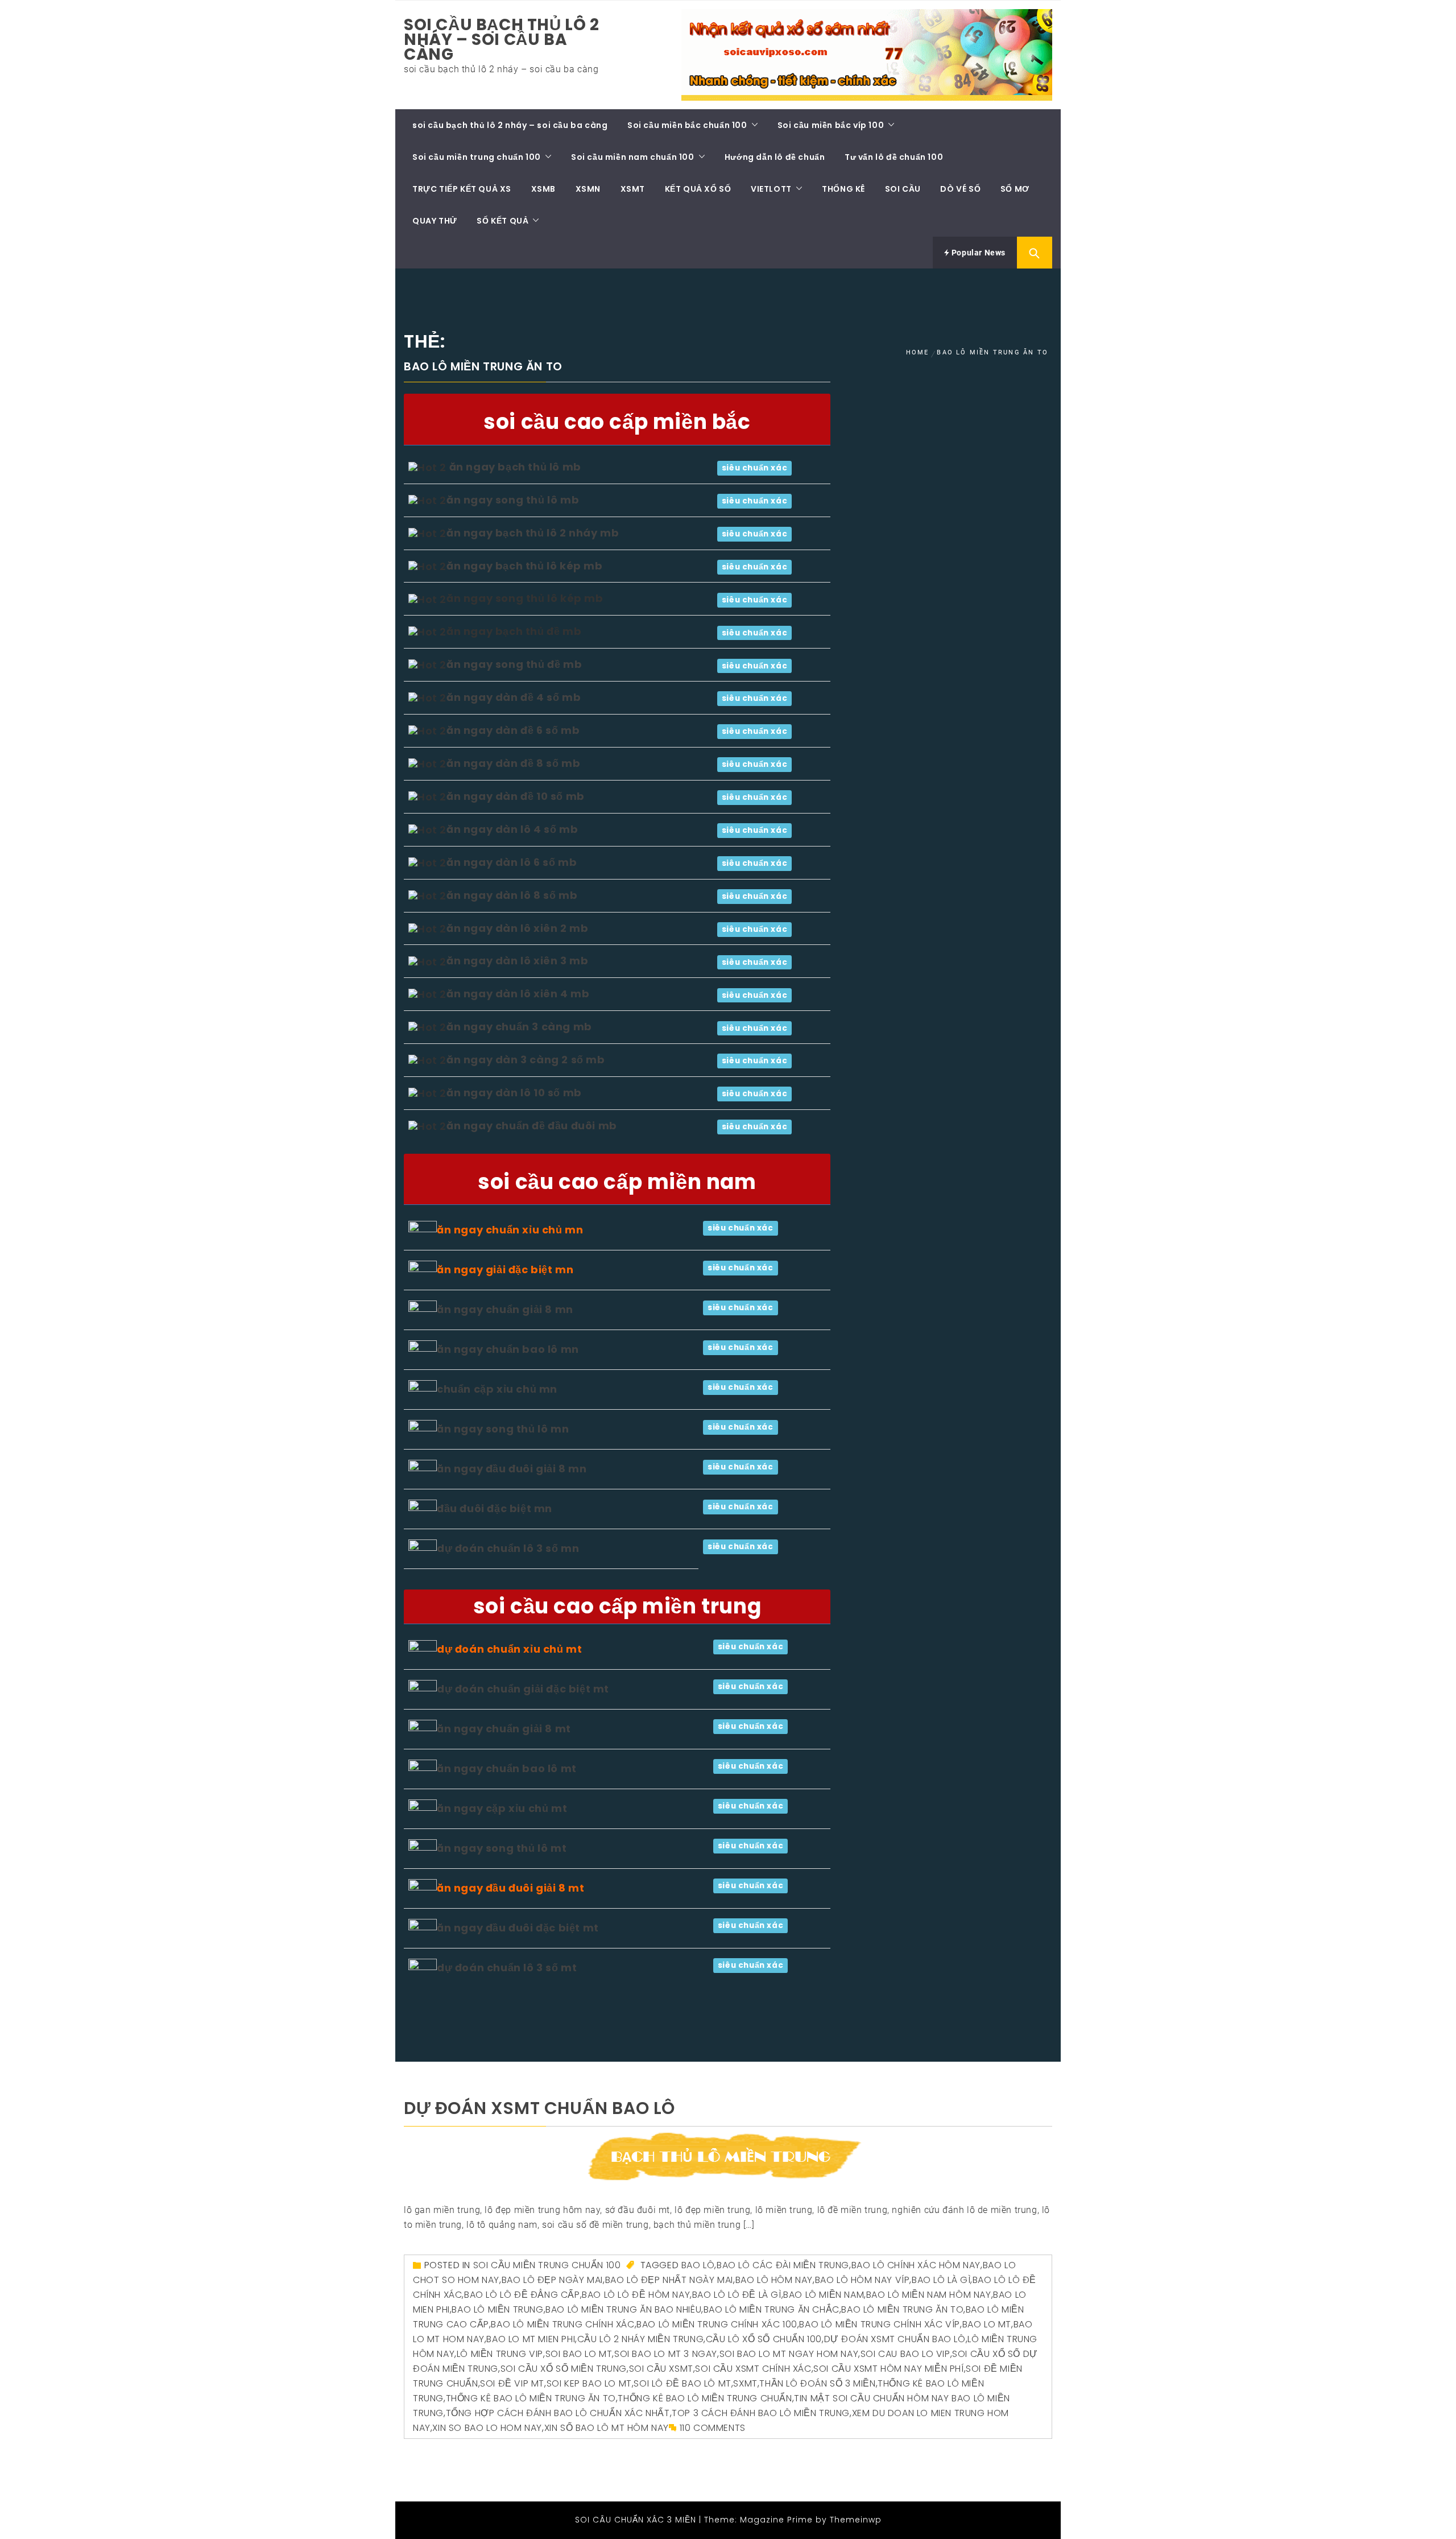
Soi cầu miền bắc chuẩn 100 (687, 125)
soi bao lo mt (579, 2354)
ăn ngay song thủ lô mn (503, 1429)
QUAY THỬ (435, 221)
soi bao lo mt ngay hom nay (789, 2354)
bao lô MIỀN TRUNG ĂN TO (902, 2309)
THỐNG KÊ (843, 189)
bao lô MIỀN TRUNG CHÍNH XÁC (562, 2324)
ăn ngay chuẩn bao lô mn (508, 1349)
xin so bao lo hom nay (487, 2428)
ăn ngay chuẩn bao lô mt (507, 1768)
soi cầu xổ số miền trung (564, 2369)
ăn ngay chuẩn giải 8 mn (505, 1309)
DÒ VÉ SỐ (960, 189)
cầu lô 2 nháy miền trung (640, 2339)
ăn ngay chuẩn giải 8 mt (504, 1729)
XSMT (633, 189)
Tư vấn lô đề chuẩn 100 (894, 157)
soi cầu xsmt (661, 2369)
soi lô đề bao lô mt (682, 2383)
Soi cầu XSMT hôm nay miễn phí (888, 2369)
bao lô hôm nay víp (863, 2280)
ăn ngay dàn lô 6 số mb (512, 862)
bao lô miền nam (824, 2295)
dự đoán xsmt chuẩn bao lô (539, 2108)
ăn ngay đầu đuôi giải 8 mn (512, 1469)
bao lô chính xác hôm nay (916, 2265)
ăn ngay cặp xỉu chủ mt (502, 1808)
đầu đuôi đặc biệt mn (495, 1508)
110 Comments (713, 2428)
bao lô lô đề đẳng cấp (522, 2295)
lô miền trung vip (500, 2354)
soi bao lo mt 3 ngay (666, 2354)
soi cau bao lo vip (905, 2354)
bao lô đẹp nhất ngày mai (669, 2280)
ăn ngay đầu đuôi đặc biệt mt (518, 1928)
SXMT (745, 2383)
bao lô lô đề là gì (737, 2295)
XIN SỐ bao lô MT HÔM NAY (607, 2428)
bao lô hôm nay (774, 2280)
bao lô (698, 2265)
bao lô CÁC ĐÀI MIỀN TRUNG (783, 2265)
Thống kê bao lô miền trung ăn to (531, 2398)
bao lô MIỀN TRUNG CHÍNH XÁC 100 (717, 2324)
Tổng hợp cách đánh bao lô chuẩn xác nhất (558, 2413)
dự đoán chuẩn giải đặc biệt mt (523, 1689)
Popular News (977, 253)
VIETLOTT (771, 189)
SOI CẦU (903, 189)
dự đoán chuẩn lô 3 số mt (507, 1968)
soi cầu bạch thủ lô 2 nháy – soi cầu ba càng (502, 40)
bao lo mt (987, 2324)
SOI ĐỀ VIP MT (512, 2383)
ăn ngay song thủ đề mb (514, 664)
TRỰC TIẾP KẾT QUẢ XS (462, 189)
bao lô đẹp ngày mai (552, 2280)
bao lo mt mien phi (531, 2339)
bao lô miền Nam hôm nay (929, 2295)
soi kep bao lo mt (589, 2383)
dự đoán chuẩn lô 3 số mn (508, 1548)
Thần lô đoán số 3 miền (817, 2383)
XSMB (543, 189)
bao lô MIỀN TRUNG (497, 2309)
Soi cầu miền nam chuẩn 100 (633, 157)
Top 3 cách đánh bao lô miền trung (761, 2413)
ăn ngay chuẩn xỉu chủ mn (510, 1230)
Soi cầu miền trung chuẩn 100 (477, 157)
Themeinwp (856, 2520)
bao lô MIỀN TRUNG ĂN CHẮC (772, 2309)
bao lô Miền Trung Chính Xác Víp (880, 2324)
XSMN (588, 189)
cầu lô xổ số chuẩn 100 (764, 2339)
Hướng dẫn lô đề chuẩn (775, 157)
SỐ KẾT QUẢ (502, 221)
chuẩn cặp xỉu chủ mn (497, 1389)
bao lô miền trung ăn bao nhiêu (623, 2309)
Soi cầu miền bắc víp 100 (831, 125)
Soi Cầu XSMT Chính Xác (753, 2369)
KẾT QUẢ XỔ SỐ (698, 189)
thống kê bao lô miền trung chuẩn (705, 2398)
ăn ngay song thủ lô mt (502, 1848)
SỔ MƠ (1015, 189)
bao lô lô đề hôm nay (636, 2295)
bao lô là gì (941, 2280)
